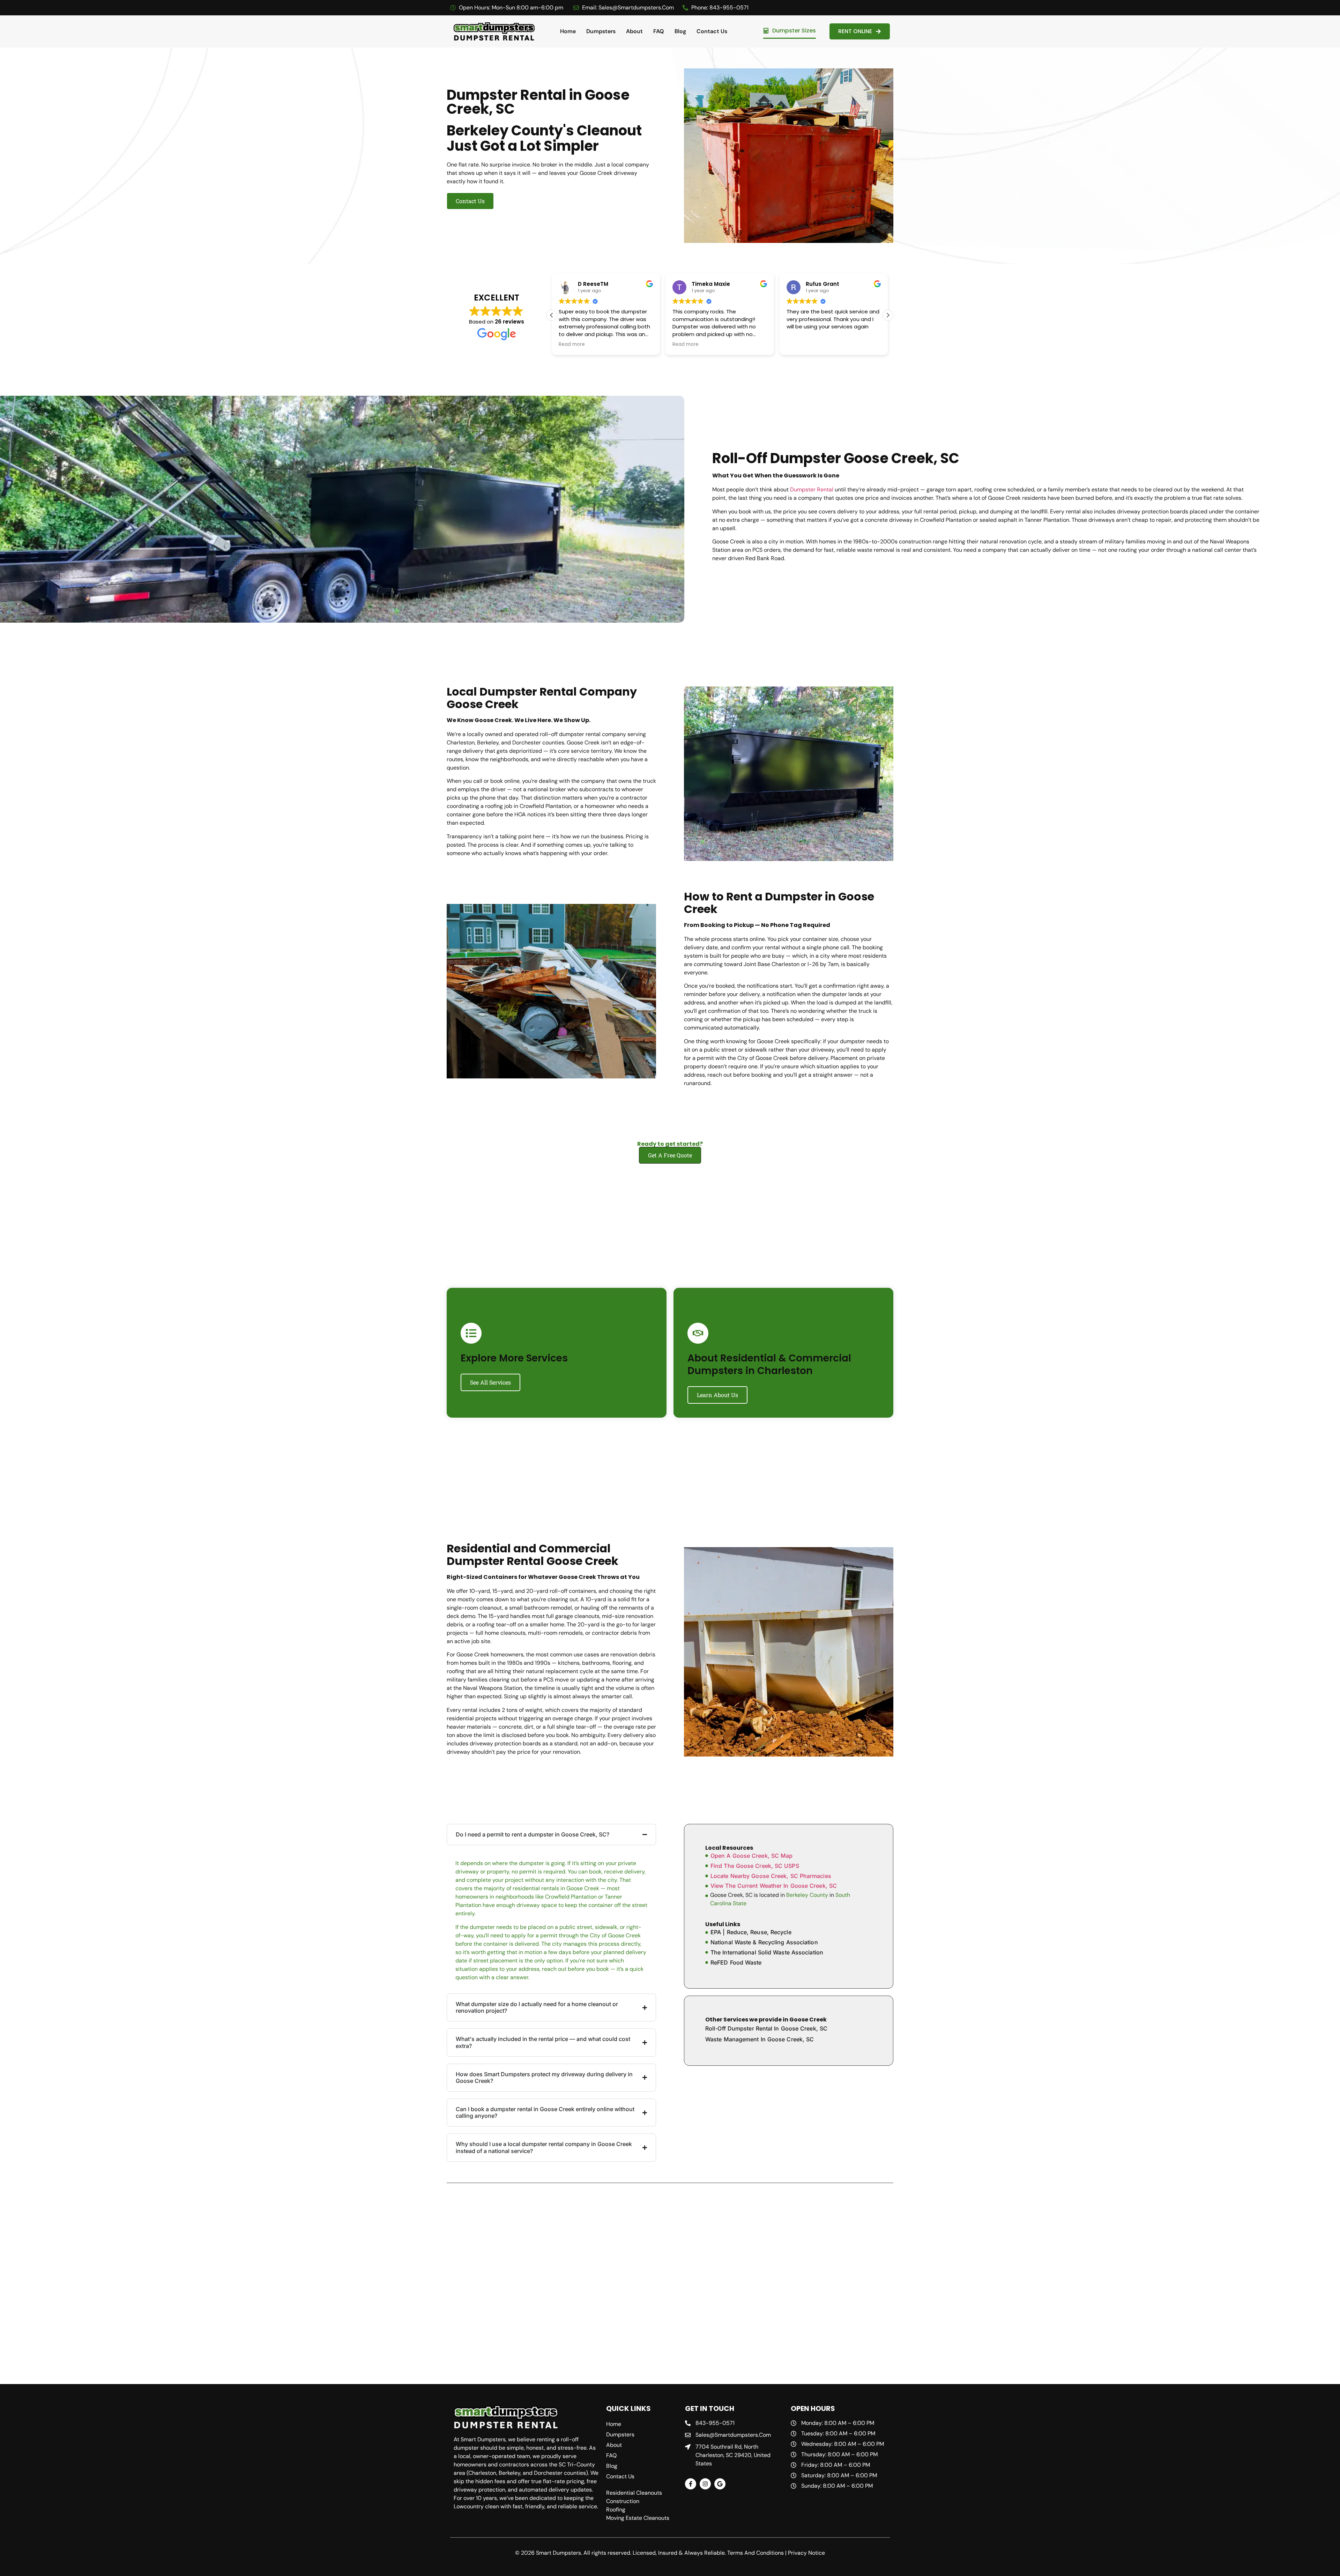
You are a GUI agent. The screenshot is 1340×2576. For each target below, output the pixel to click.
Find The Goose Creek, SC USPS (755, 1866)
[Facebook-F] (691, 2484)
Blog (680, 31)
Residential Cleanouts (634, 2493)
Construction (623, 2501)
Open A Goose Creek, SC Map (751, 1856)
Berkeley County (807, 1895)
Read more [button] (572, 344)
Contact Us (712, 31)
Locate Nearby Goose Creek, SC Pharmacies (771, 1876)
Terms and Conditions (755, 2553)
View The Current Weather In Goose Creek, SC (774, 1886)
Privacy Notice (806, 2553)
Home (568, 31)
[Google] (720, 2484)
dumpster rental (812, 489)
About (634, 31)
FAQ (659, 31)
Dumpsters (601, 31)
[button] (888, 315)
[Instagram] (705, 2484)
